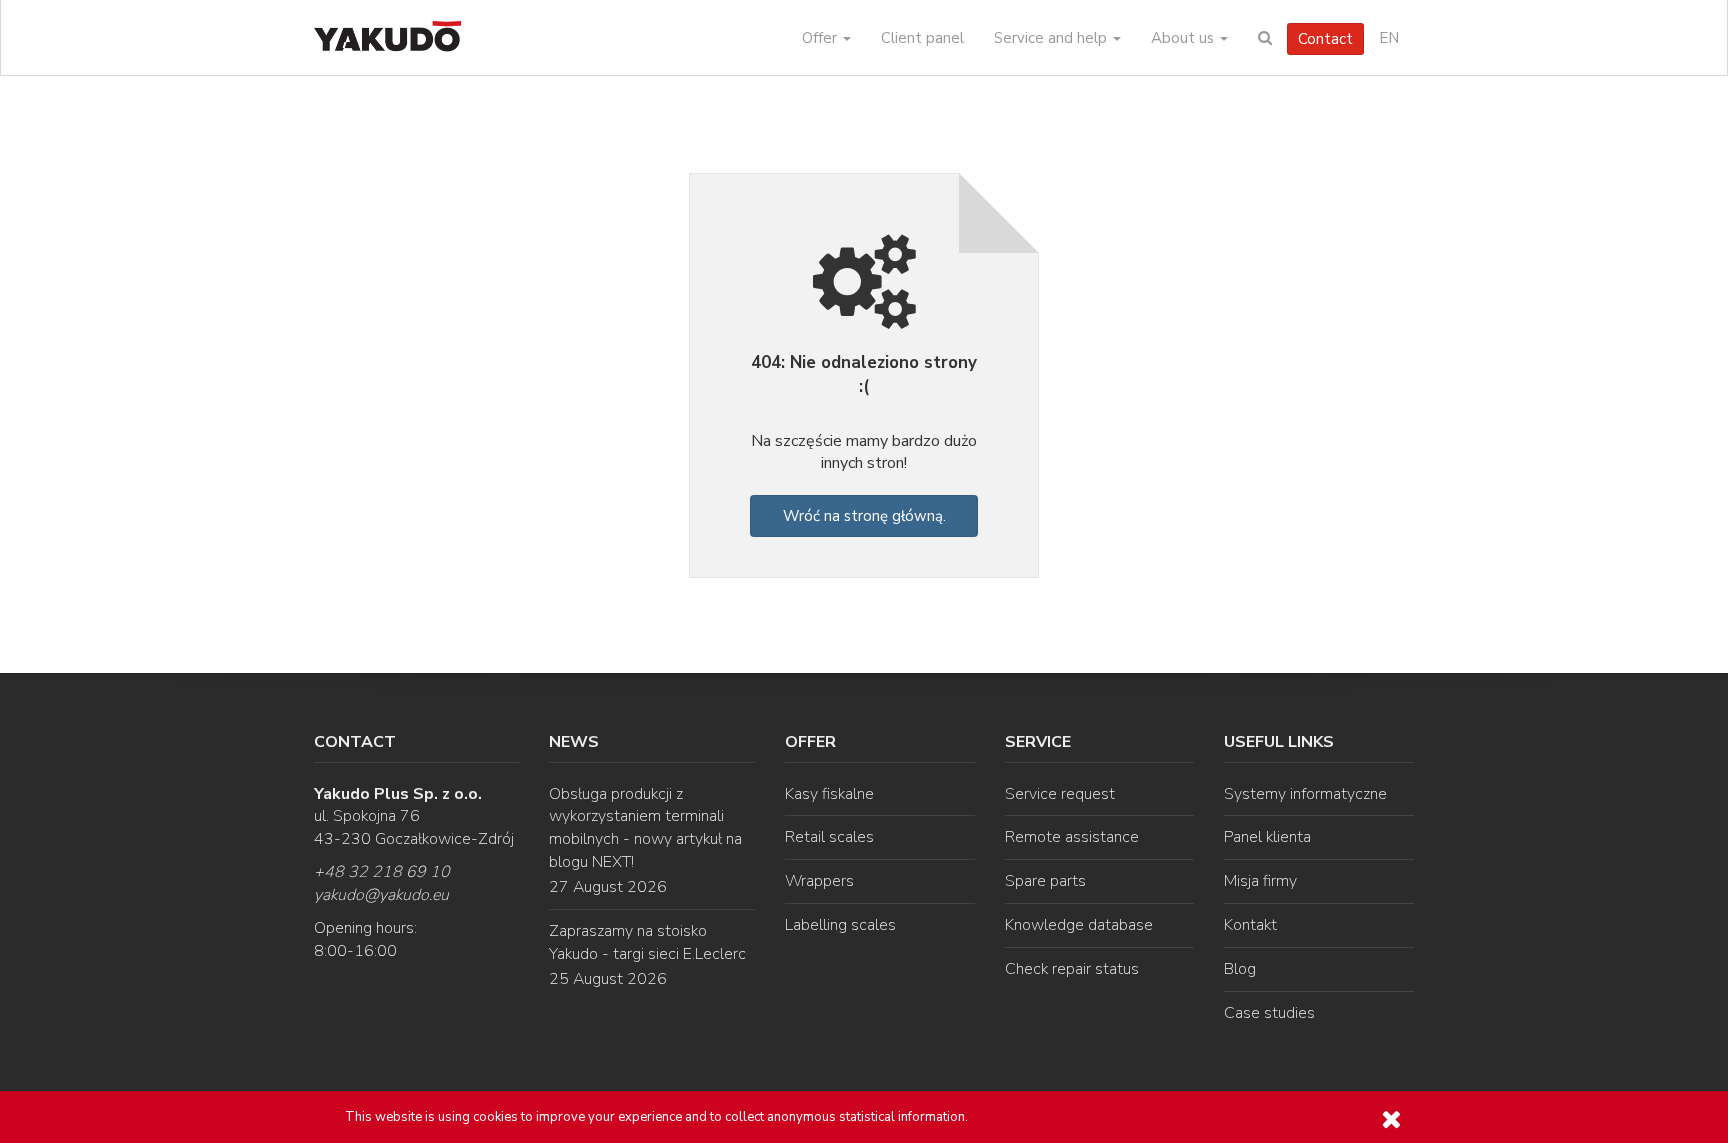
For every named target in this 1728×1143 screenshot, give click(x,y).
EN (1389, 38)
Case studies (1269, 1013)
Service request (1060, 794)
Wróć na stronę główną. (864, 516)
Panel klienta (1267, 837)
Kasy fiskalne (829, 794)
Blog (1240, 969)
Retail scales (829, 837)
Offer (821, 38)
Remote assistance (1072, 837)
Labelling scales (840, 925)
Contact (1325, 39)
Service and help (1052, 38)
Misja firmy (1260, 881)
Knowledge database (1079, 925)
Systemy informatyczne (1305, 794)
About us (1184, 38)
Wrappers (819, 881)
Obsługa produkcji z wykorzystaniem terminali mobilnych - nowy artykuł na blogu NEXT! (645, 828)
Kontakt (1250, 925)
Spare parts (1045, 881)
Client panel (922, 38)
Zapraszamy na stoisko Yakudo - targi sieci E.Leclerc (647, 942)
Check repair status (1072, 969)
